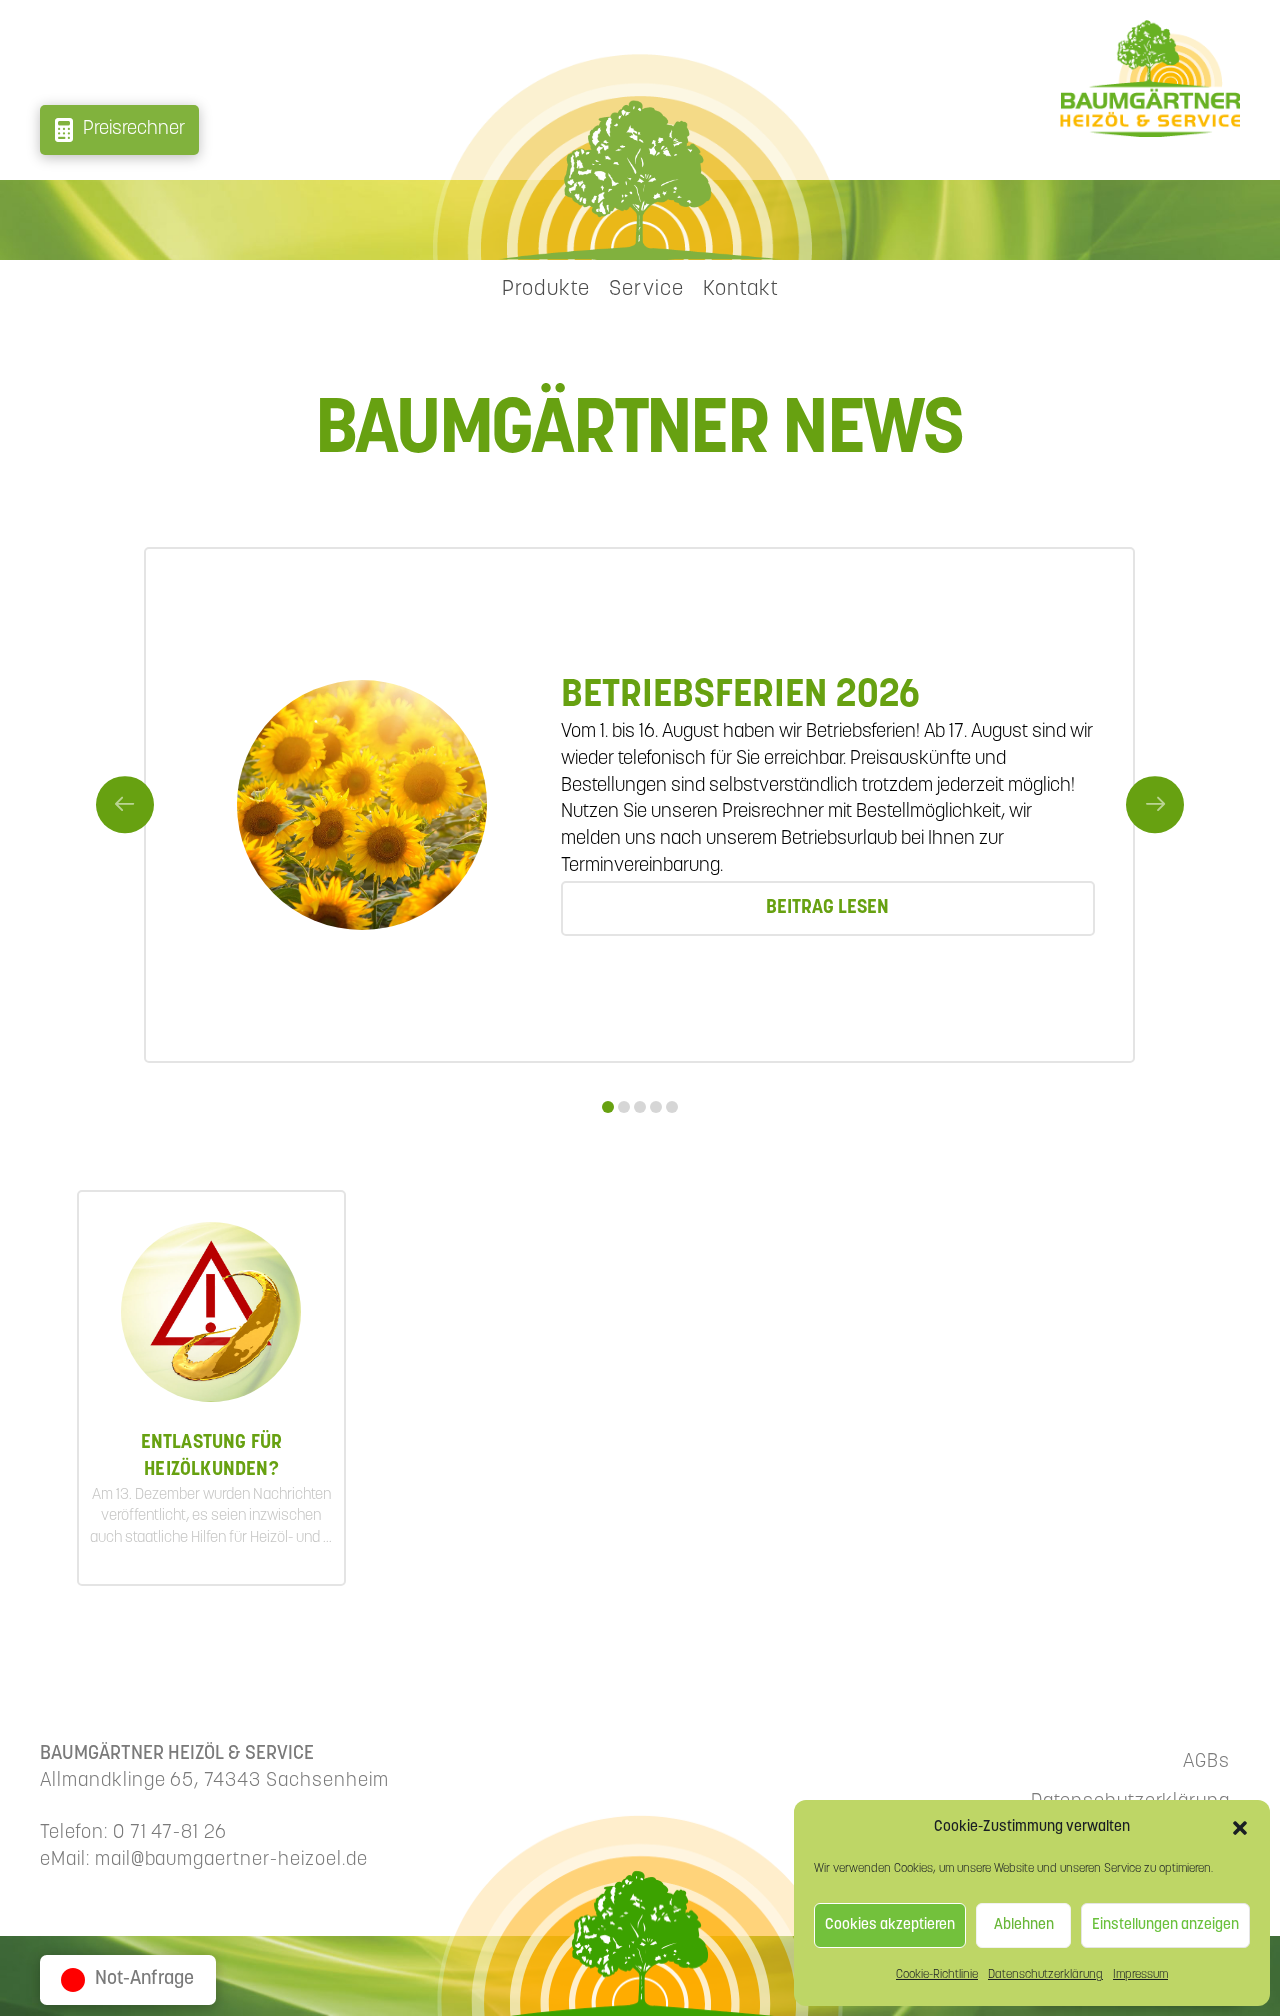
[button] (1240, 1828)
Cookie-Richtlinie (937, 1975)
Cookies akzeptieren (890, 1925)
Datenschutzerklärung (1045, 1975)
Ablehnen (1024, 1925)
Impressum (1140, 1975)
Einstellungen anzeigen (1165, 1925)
